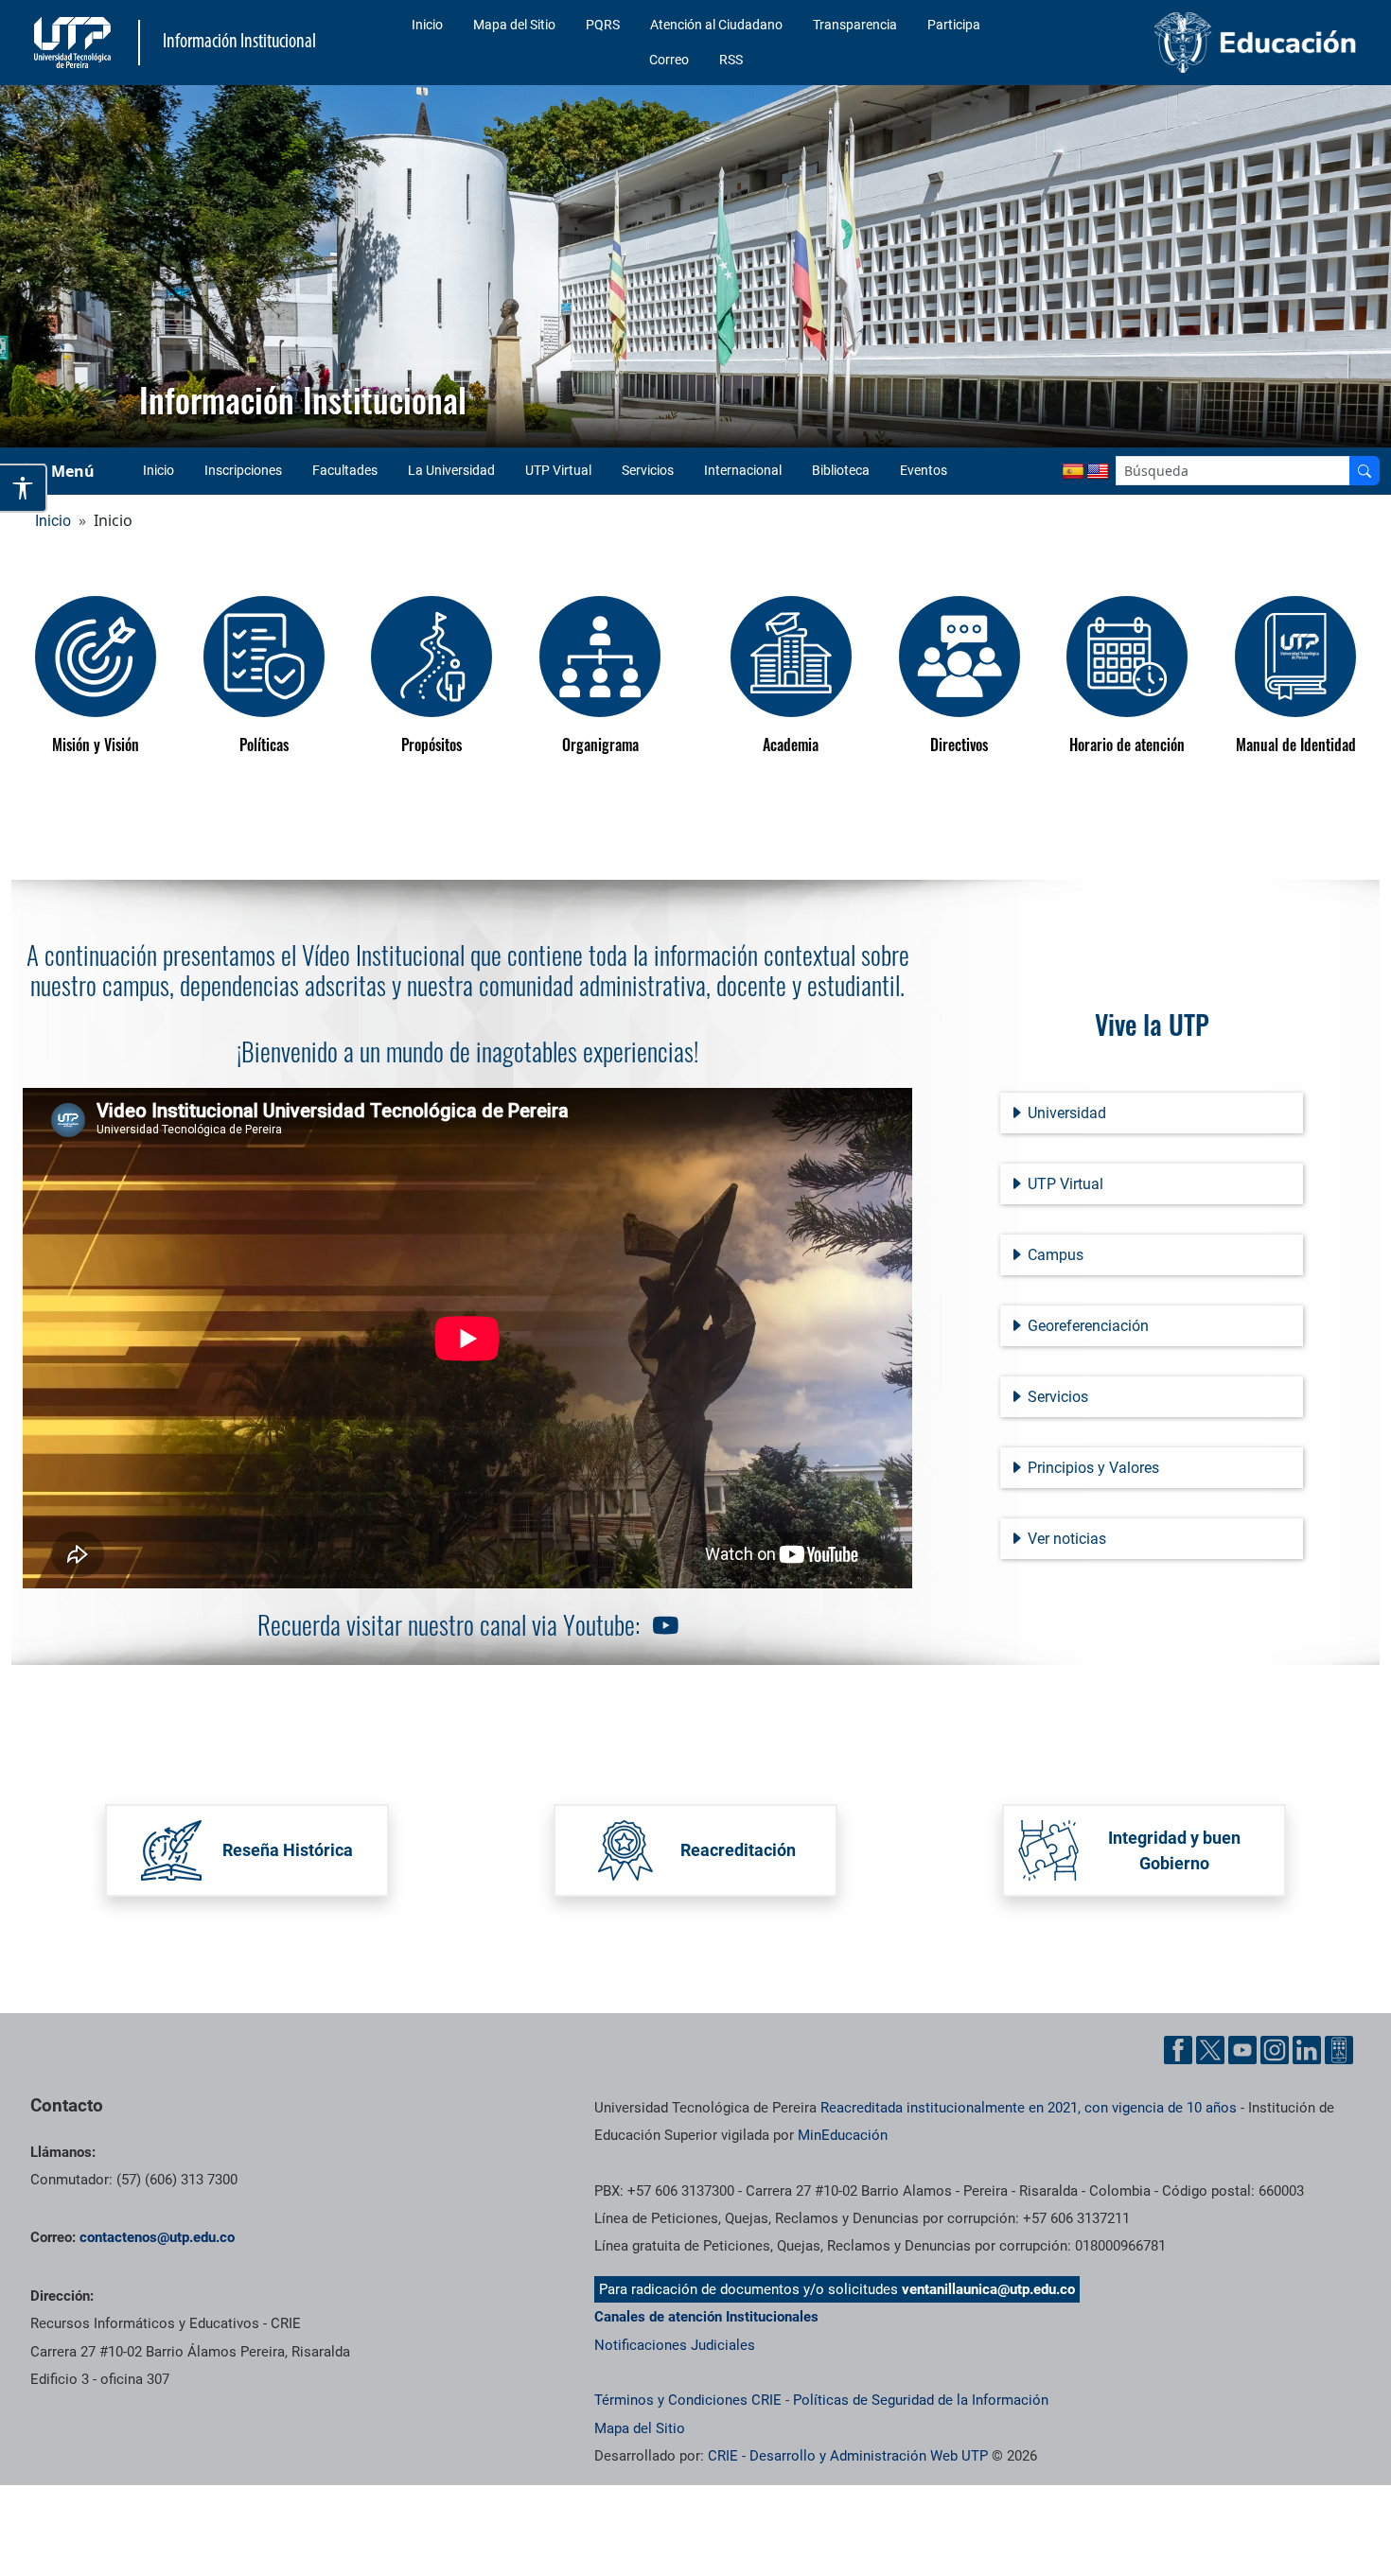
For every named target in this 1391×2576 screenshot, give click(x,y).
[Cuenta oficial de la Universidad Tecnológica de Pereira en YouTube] (1242, 2050)
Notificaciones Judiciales (675, 2345)
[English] (1098, 472)
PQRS (603, 25)
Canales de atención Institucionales (706, 2317)
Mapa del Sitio (514, 25)
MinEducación (843, 2135)
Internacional (743, 470)
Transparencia (855, 25)
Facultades (345, 470)
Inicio (427, 25)
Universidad (1065, 1113)
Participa (954, 25)
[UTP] (75, 43)
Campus (1054, 1255)
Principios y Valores (1092, 1468)
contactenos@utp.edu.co (157, 2237)
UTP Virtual (558, 470)
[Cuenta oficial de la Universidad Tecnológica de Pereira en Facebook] (1178, 2050)
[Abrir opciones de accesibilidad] (24, 488)
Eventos (924, 470)
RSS (731, 60)
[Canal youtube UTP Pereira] (662, 1627)
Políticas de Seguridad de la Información (921, 2400)
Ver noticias (1065, 1539)
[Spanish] (1073, 472)
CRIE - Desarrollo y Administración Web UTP (848, 2456)
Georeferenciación (1086, 1326)
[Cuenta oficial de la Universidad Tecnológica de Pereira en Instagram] (1275, 2050)
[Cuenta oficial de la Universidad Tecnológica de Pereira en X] (1210, 2050)
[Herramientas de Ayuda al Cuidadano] (1339, 2050)
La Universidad (451, 470)
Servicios (648, 470)
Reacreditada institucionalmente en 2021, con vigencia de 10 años (1029, 2108)
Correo (669, 60)
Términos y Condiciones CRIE (688, 2400)
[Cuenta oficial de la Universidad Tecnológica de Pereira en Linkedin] (1307, 2050)
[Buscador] (1365, 471)
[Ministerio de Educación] (1209, 43)
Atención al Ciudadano (716, 25)
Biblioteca (841, 470)
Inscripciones (243, 470)
